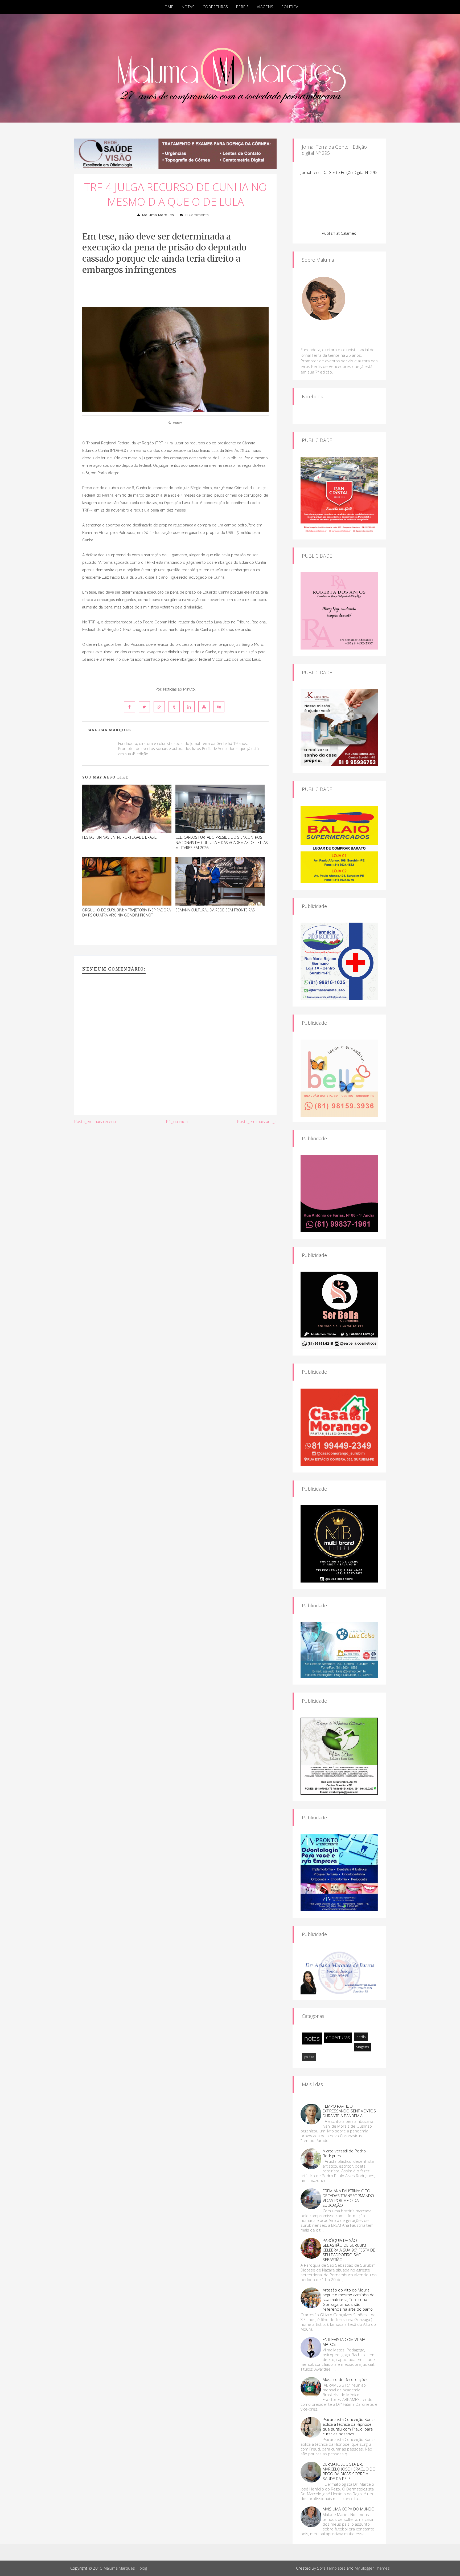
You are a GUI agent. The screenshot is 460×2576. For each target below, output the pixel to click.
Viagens (265, 7)
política (309, 2057)
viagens (363, 2047)
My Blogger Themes (372, 2568)
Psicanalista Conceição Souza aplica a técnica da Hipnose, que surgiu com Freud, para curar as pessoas (349, 2427)
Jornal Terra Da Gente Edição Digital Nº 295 (339, 172)
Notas (188, 7)
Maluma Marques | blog (125, 2568)
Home (168, 7)
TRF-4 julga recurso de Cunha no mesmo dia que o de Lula (176, 194)
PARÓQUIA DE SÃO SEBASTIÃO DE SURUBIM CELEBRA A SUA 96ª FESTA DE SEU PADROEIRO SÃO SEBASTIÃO (349, 2250)
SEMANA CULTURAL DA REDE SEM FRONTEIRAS (215, 910)
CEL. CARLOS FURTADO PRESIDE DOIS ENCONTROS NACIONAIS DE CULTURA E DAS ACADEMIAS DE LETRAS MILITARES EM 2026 (222, 842)
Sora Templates (331, 2568)
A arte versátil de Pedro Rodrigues (344, 2153)
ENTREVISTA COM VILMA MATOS (344, 2342)
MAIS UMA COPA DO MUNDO (349, 2509)
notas (312, 2038)
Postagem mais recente (96, 1121)
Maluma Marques (158, 215)
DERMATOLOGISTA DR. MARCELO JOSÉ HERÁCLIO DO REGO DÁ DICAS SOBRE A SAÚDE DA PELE (349, 2471)
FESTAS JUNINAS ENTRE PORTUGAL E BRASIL (119, 837)
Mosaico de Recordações (346, 2379)
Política (290, 7)
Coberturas (215, 7)
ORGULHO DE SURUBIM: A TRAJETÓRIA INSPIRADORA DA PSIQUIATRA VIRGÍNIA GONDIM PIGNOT (126, 913)
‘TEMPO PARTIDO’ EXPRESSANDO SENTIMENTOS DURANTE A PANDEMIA (349, 2111)
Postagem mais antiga (257, 1121)
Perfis (243, 7)
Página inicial (177, 1121)
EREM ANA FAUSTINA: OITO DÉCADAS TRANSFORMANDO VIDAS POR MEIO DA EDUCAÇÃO (348, 2198)
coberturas (338, 2037)
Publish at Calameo (339, 233)
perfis (361, 2037)
